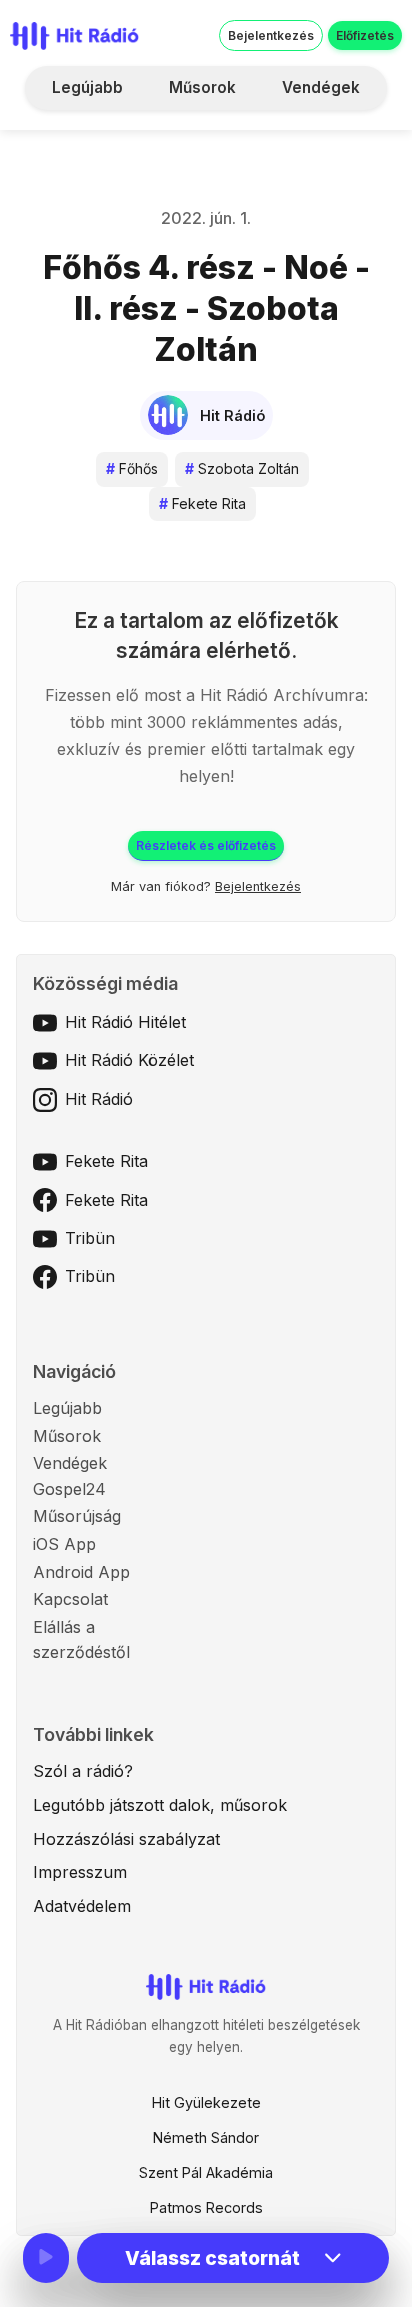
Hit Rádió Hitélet (125, 1022)
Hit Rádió (99, 1099)
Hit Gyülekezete (206, 2102)
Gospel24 (69, 1489)
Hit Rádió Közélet (129, 1060)
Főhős (132, 468)
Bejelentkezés (271, 35)
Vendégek (321, 87)
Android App (81, 1572)
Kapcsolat (70, 1599)
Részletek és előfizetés (206, 845)
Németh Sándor (206, 2137)
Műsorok (202, 87)
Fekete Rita (202, 503)
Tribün (90, 1238)
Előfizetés (365, 35)
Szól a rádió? (83, 1771)
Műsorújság (77, 1516)
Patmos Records (206, 2207)
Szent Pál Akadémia (206, 2172)
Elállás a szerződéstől (81, 1640)
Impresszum (80, 1872)
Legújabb (87, 87)
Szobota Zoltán (242, 468)
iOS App (64, 1544)
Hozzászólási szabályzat (126, 1839)
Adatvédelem (82, 1906)
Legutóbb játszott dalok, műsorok (160, 1805)
